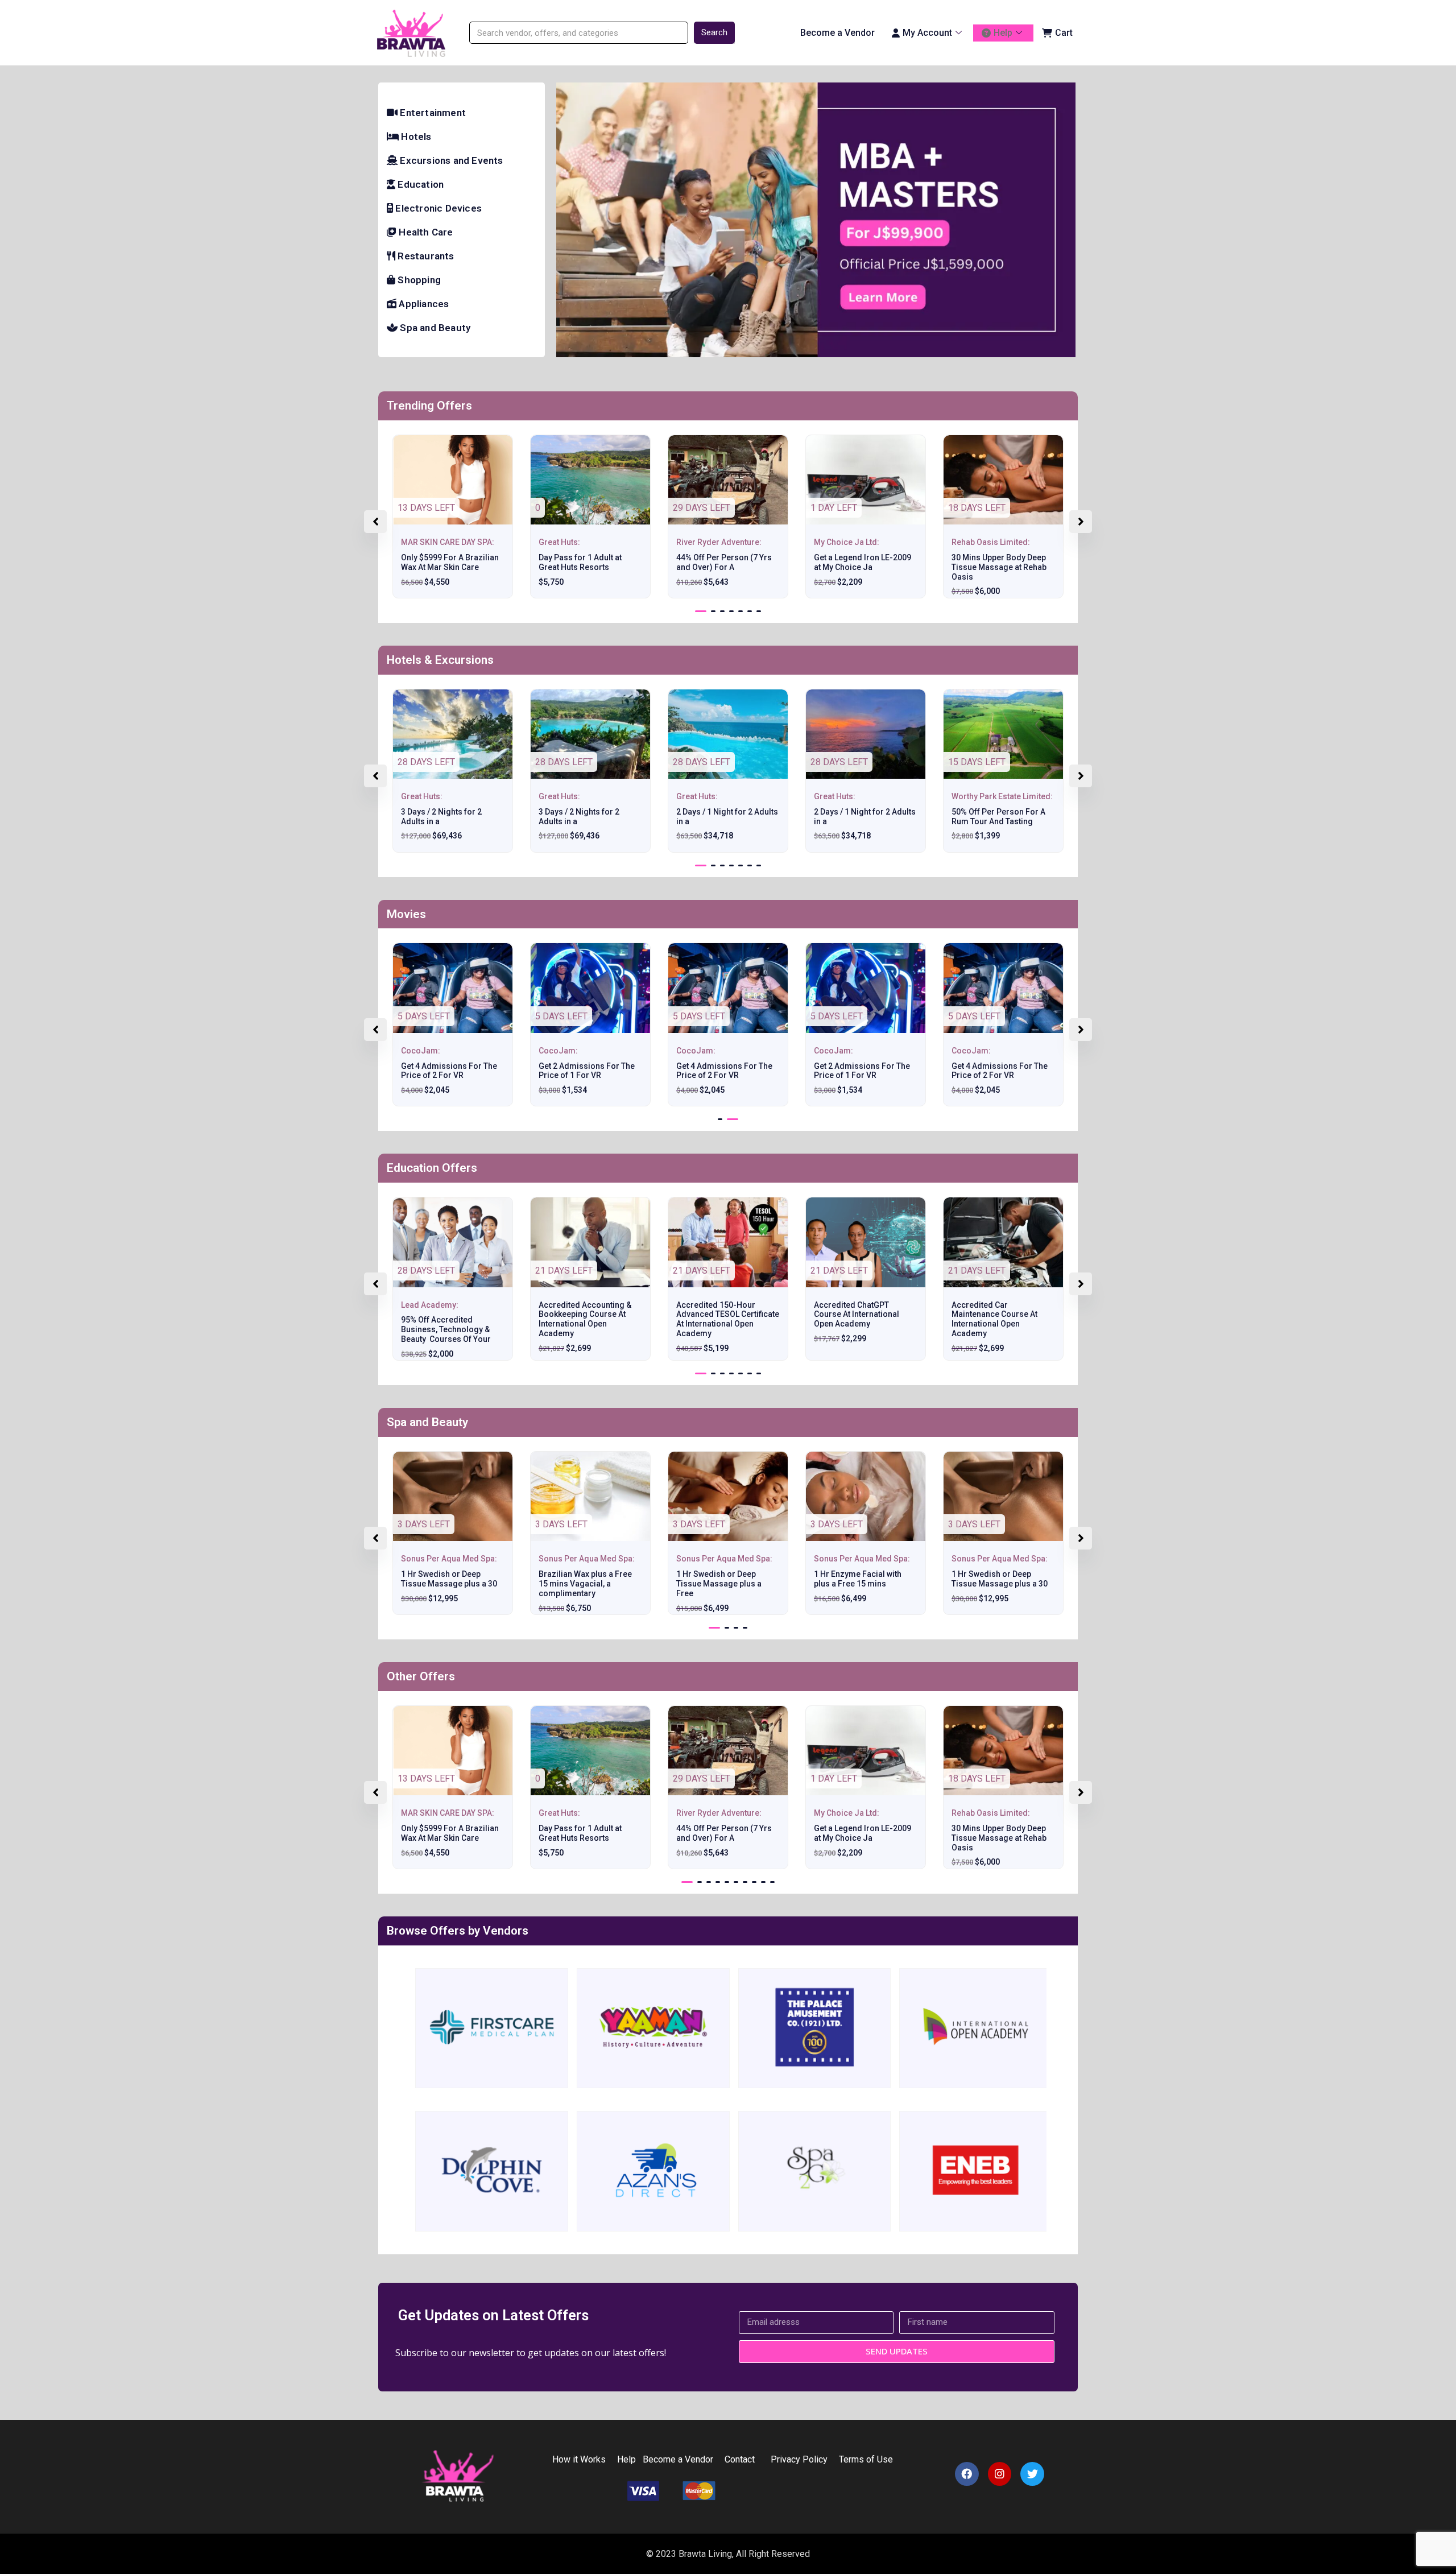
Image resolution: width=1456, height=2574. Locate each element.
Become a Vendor (837, 33)
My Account (927, 33)
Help (1003, 33)
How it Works (579, 2459)
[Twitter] (1032, 2474)
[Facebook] (967, 2474)
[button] (701, 611)
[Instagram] (1000, 2474)
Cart (1064, 33)
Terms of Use (867, 2459)
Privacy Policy (797, 2459)
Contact (740, 2459)
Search (714, 32)
